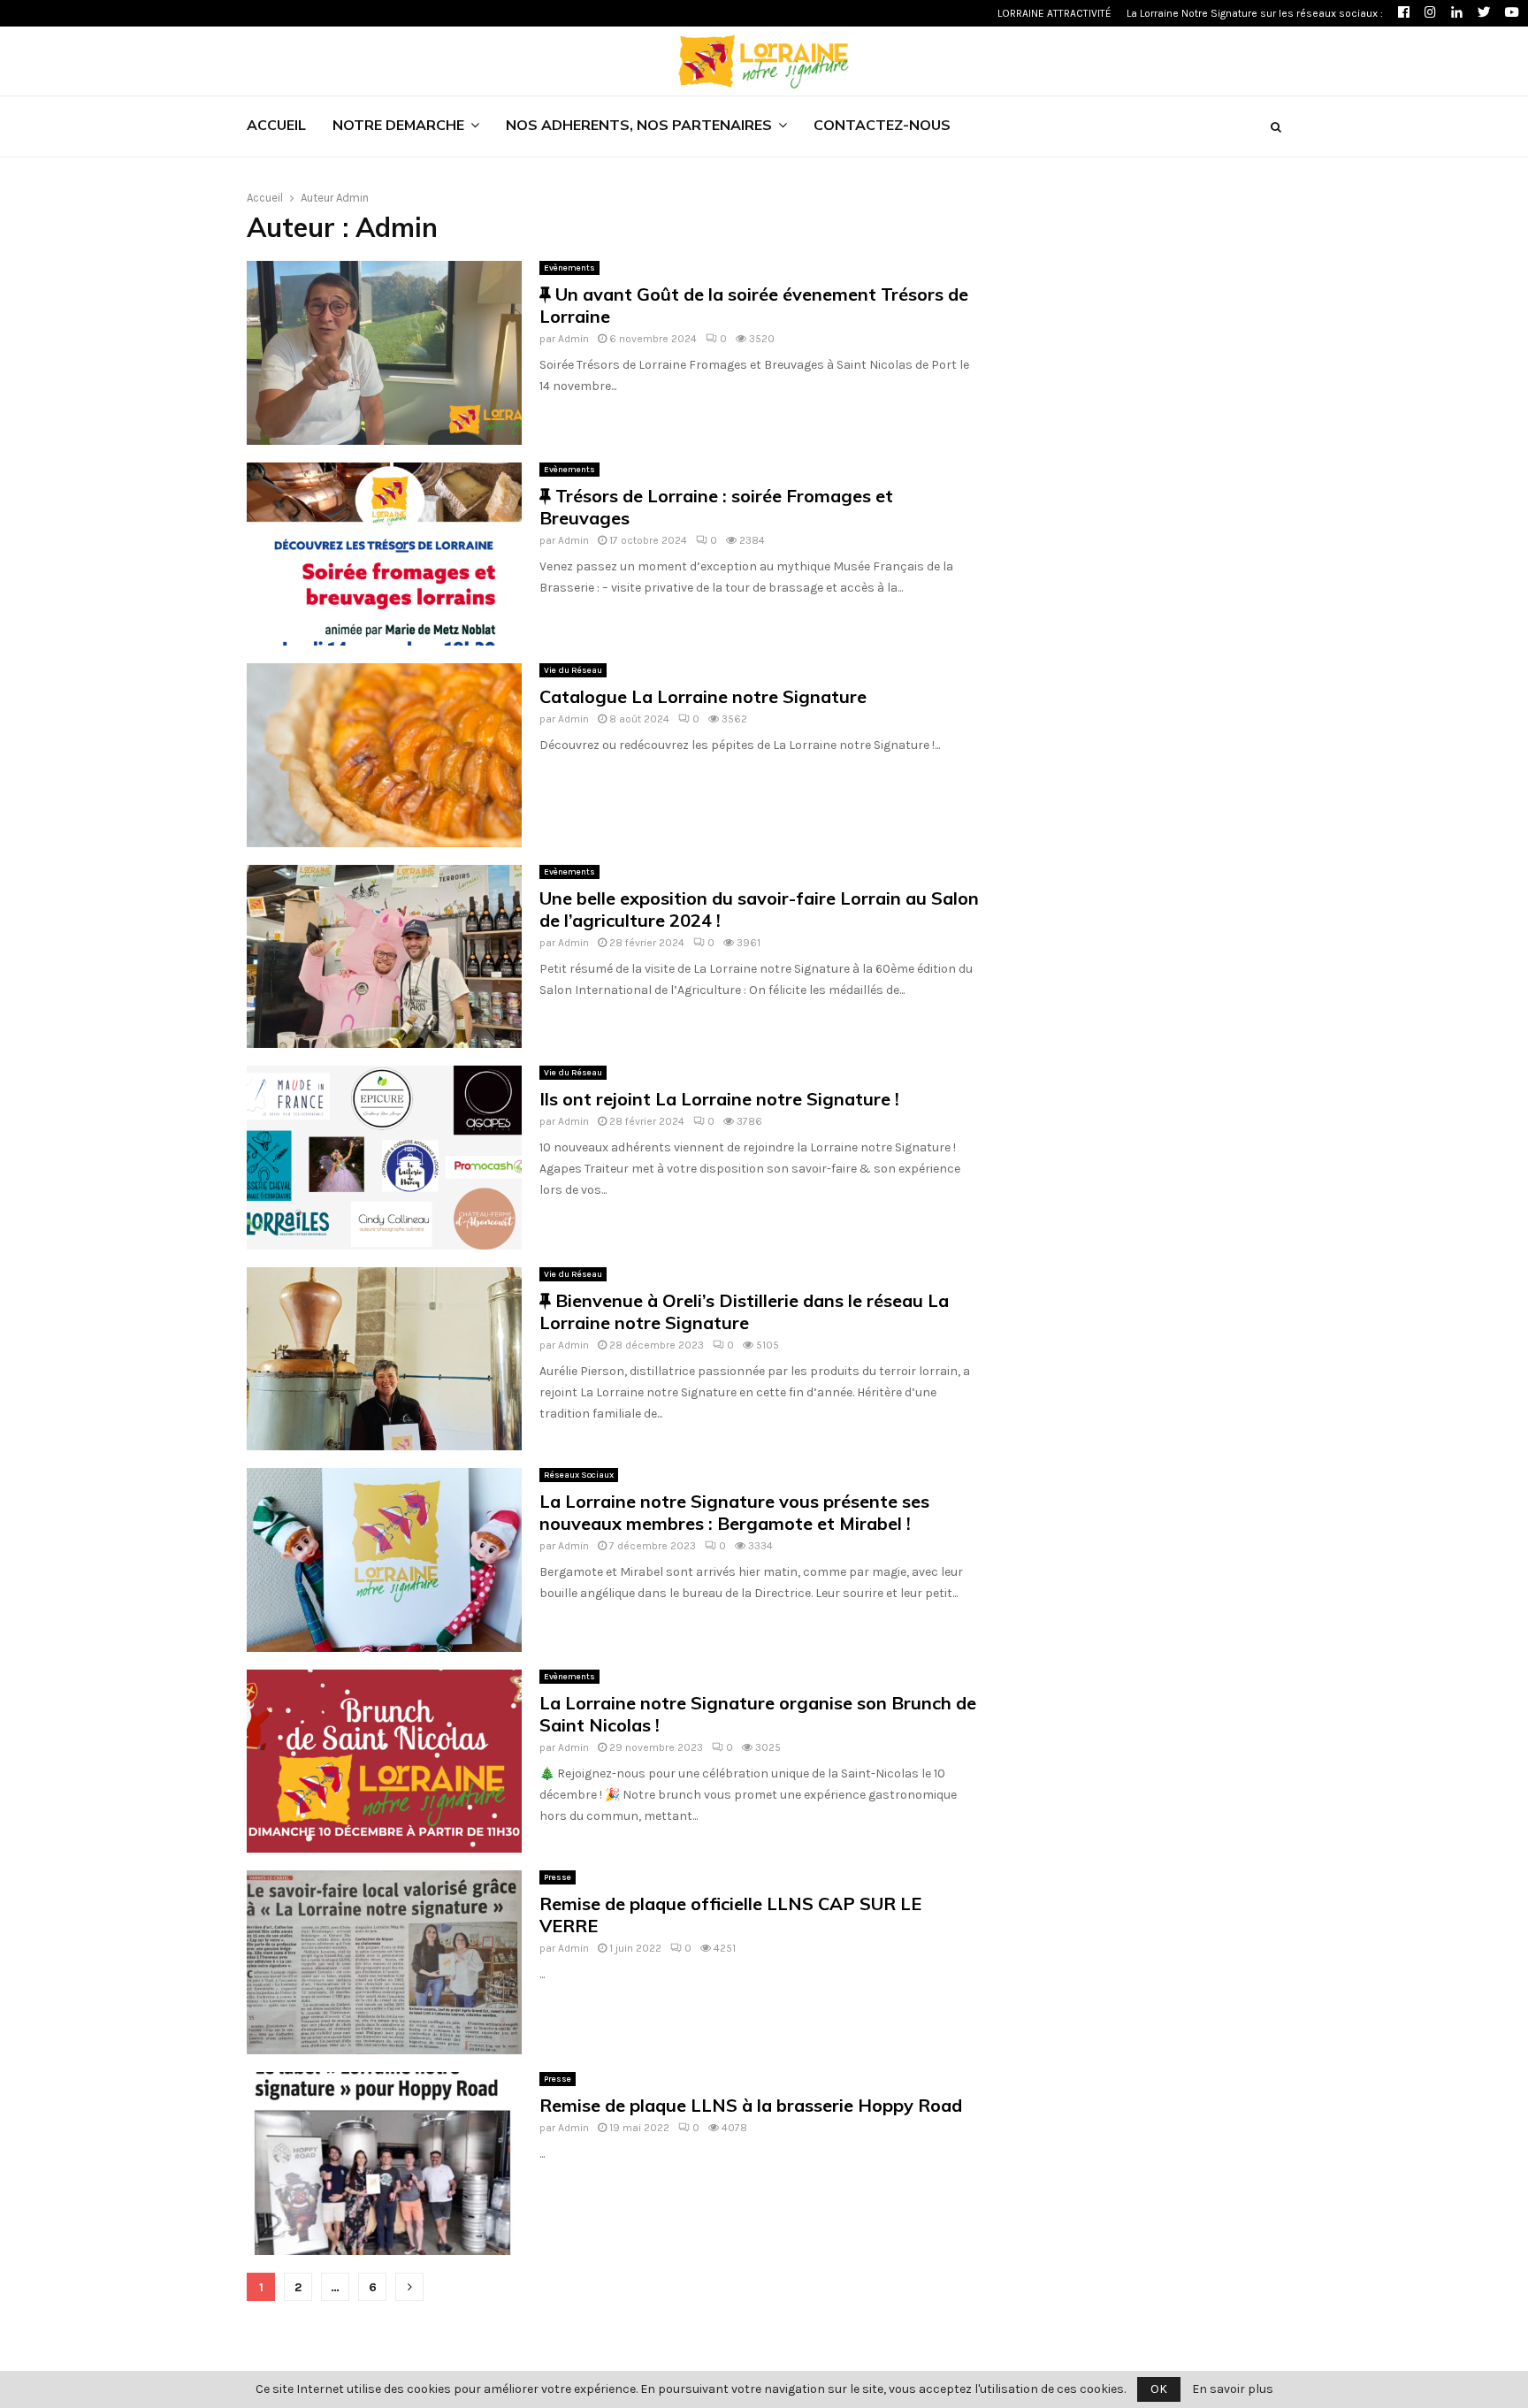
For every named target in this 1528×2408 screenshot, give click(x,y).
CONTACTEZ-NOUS (882, 126)
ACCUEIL (276, 126)
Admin (352, 198)
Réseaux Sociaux (579, 1475)
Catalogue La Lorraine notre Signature (703, 696)
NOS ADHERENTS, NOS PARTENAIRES (639, 126)
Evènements (569, 268)
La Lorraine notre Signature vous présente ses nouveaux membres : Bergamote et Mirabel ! (734, 1512)
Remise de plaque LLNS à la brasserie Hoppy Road (751, 2105)
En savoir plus (1233, 2389)
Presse (558, 1877)
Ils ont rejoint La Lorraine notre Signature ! (719, 1099)
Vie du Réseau (573, 670)
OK (1159, 2389)
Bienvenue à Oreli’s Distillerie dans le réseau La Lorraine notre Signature (744, 1311)
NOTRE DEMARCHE (398, 126)
